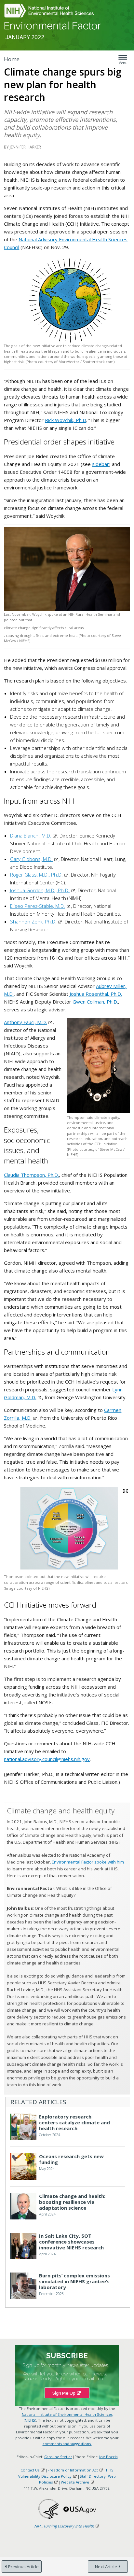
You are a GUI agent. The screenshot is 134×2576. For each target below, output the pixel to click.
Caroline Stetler (58, 2457)
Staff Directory (93, 2476)
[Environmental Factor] (53, 26)
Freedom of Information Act (73, 2470)
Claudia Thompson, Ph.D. (31, 1175)
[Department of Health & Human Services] (48, 2509)
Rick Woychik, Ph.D (66, 420)
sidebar (100, 464)
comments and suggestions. (67, 2444)
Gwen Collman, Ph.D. (95, 1002)
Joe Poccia (108, 2457)
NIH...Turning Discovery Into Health (64, 2526)
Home (12, 59)
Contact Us (30, 2470)
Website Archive (75, 2482)
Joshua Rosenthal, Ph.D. (96, 994)
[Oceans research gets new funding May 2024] (61, 2178)
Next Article (106, 2567)
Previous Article (23, 2567)
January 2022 (25, 37)
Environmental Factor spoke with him (88, 1862)
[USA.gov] (80, 2509)
